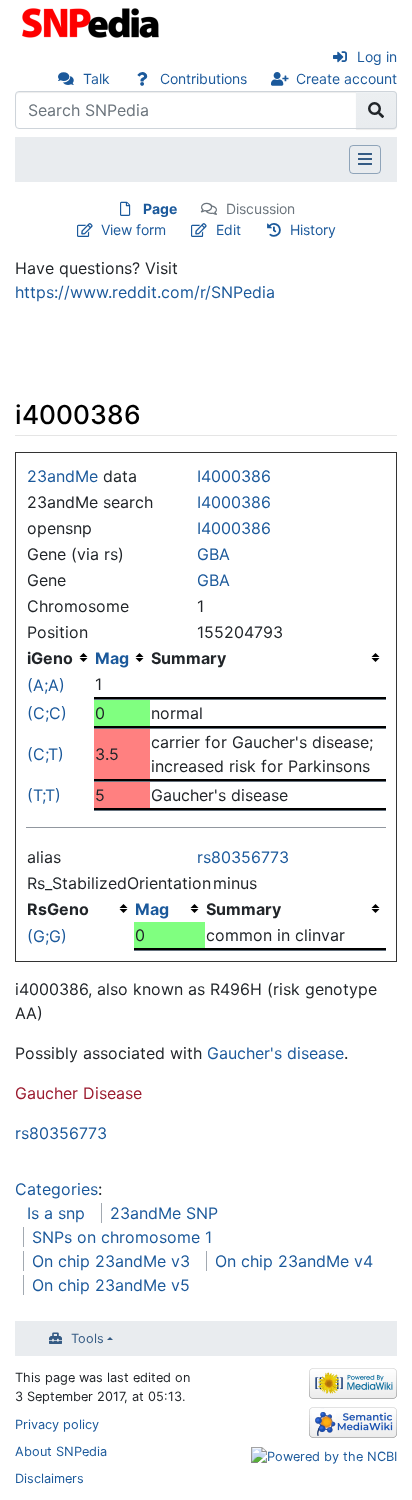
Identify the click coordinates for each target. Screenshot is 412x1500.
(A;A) (46, 685)
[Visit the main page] (92, 21)
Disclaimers (49, 1478)
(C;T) (45, 754)
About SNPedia (61, 1451)
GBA (213, 554)
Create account (346, 78)
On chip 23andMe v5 (111, 1285)
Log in (377, 56)
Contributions (203, 78)
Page (160, 208)
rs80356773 (243, 857)
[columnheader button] (122, 658)
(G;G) (47, 936)
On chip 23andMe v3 (111, 1261)
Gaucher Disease (78, 1093)
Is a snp (56, 1213)
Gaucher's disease (275, 1053)
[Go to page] (376, 110)
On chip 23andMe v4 (294, 1261)
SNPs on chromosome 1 (122, 1237)
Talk (96, 78)
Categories (56, 1189)
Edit (228, 229)
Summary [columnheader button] (188, 658)
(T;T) (44, 795)
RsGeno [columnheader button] (58, 909)
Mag (112, 658)
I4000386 (234, 476)
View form (133, 229)
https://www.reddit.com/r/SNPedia (145, 292)
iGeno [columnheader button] (50, 658)
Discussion (260, 208)
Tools (87, 1338)
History (313, 229)
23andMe (62, 476)
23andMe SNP (164, 1213)
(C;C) (47, 713)
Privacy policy (57, 1424)
